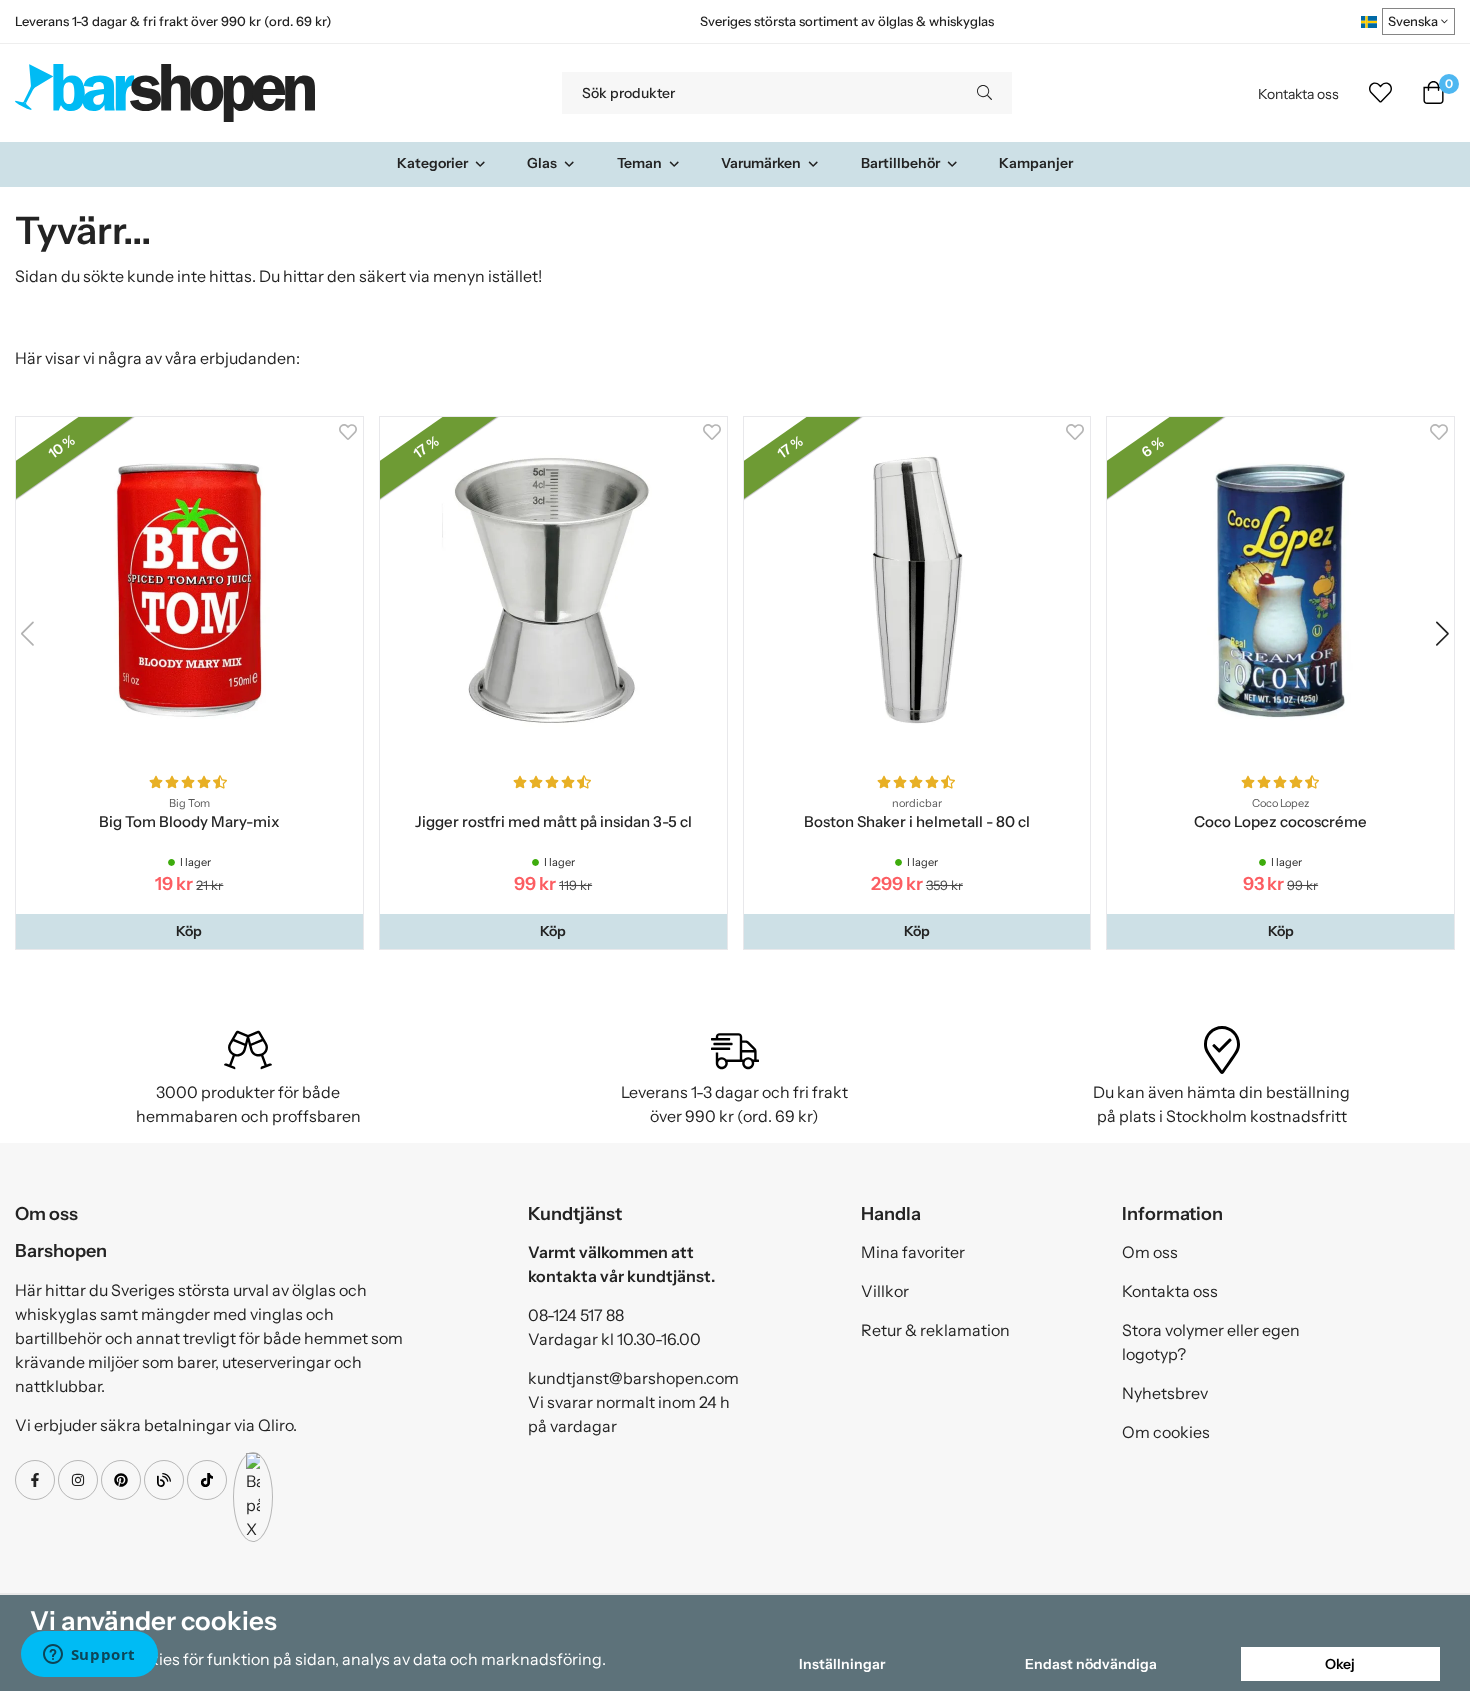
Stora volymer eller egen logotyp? (1211, 1342)
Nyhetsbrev (1165, 1393)
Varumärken (761, 163)
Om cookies (1166, 1432)
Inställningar (842, 1664)
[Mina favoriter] (1380, 93)
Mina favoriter (913, 1252)
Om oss (1150, 1252)
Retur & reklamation (935, 1330)
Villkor (885, 1291)
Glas (542, 163)
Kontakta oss (1298, 94)
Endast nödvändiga (1091, 1664)
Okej (1340, 1664)
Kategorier (432, 163)
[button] (189, 931)
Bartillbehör (900, 163)
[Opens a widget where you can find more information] (89, 1656)
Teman (639, 163)
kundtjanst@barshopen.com (633, 1378)
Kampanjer (1036, 163)
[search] (984, 93)
